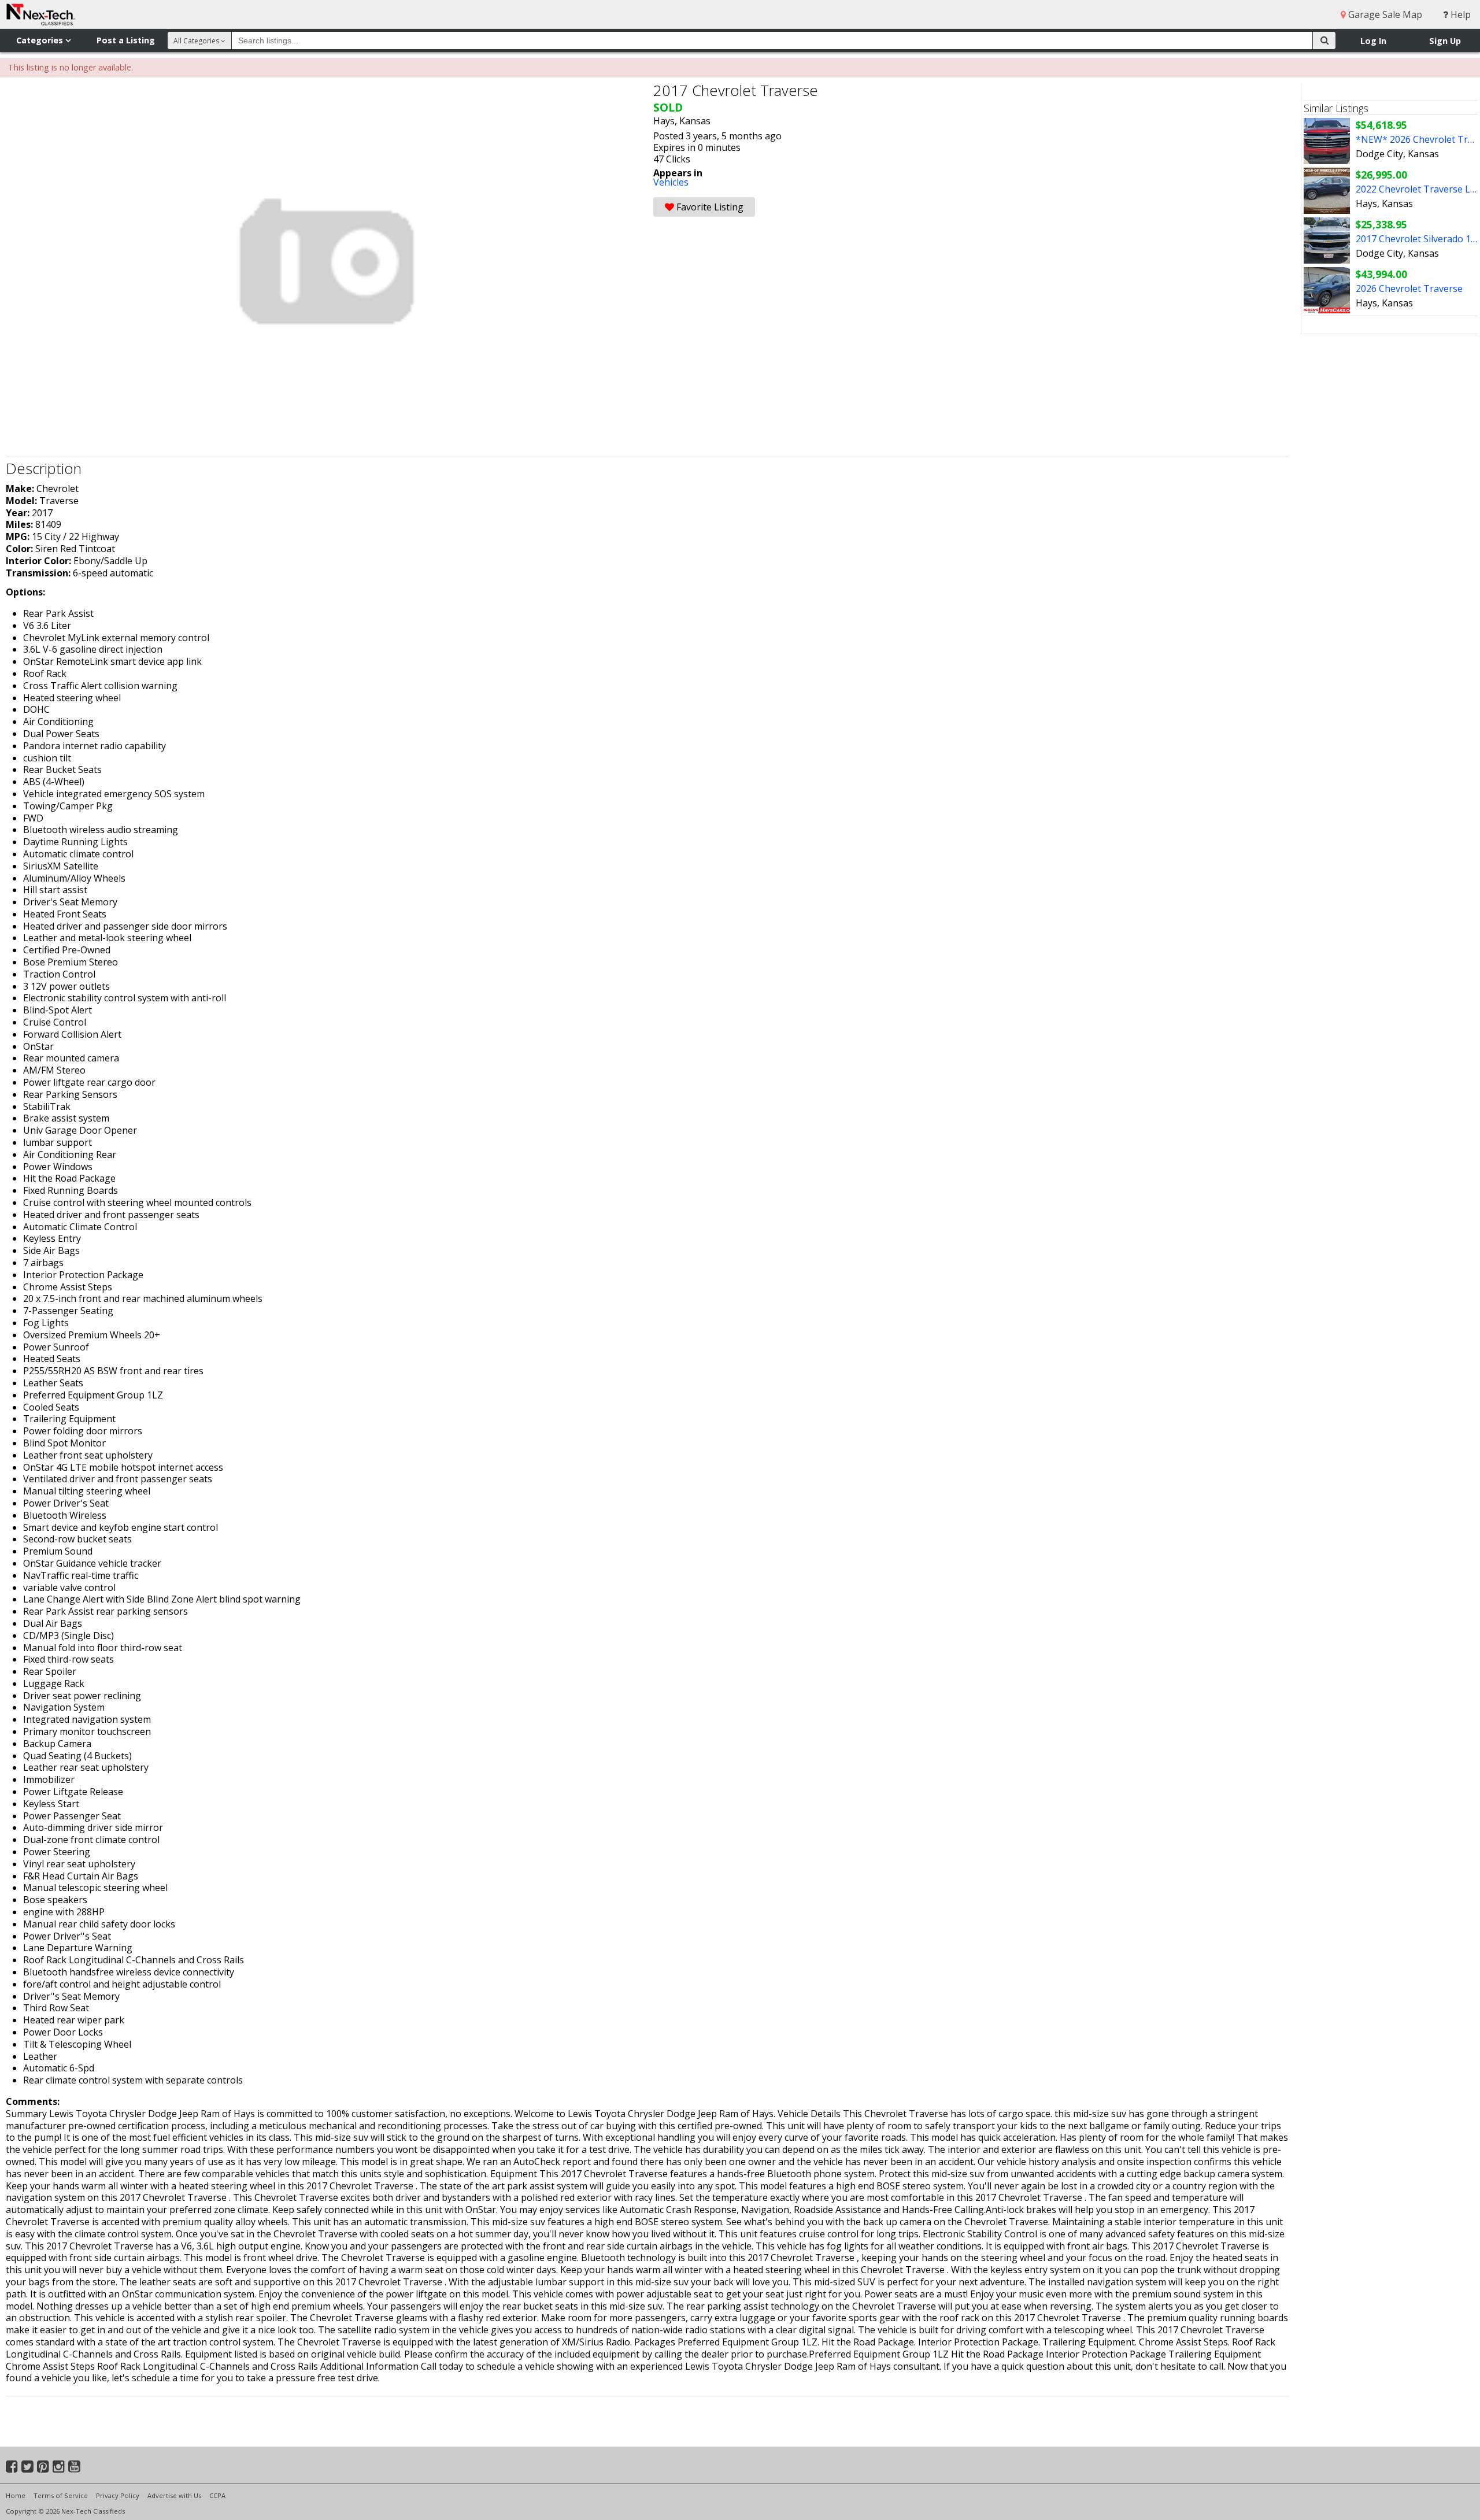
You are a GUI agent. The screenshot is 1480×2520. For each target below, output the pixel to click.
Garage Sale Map (1384, 14)
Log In (1373, 41)
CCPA (217, 2495)
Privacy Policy (118, 2495)
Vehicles (671, 182)
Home (16, 2495)
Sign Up (1445, 41)
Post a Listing (126, 40)
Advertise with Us (174, 2495)
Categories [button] (41, 40)
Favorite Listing (709, 207)
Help (1459, 14)
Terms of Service (61, 2495)
